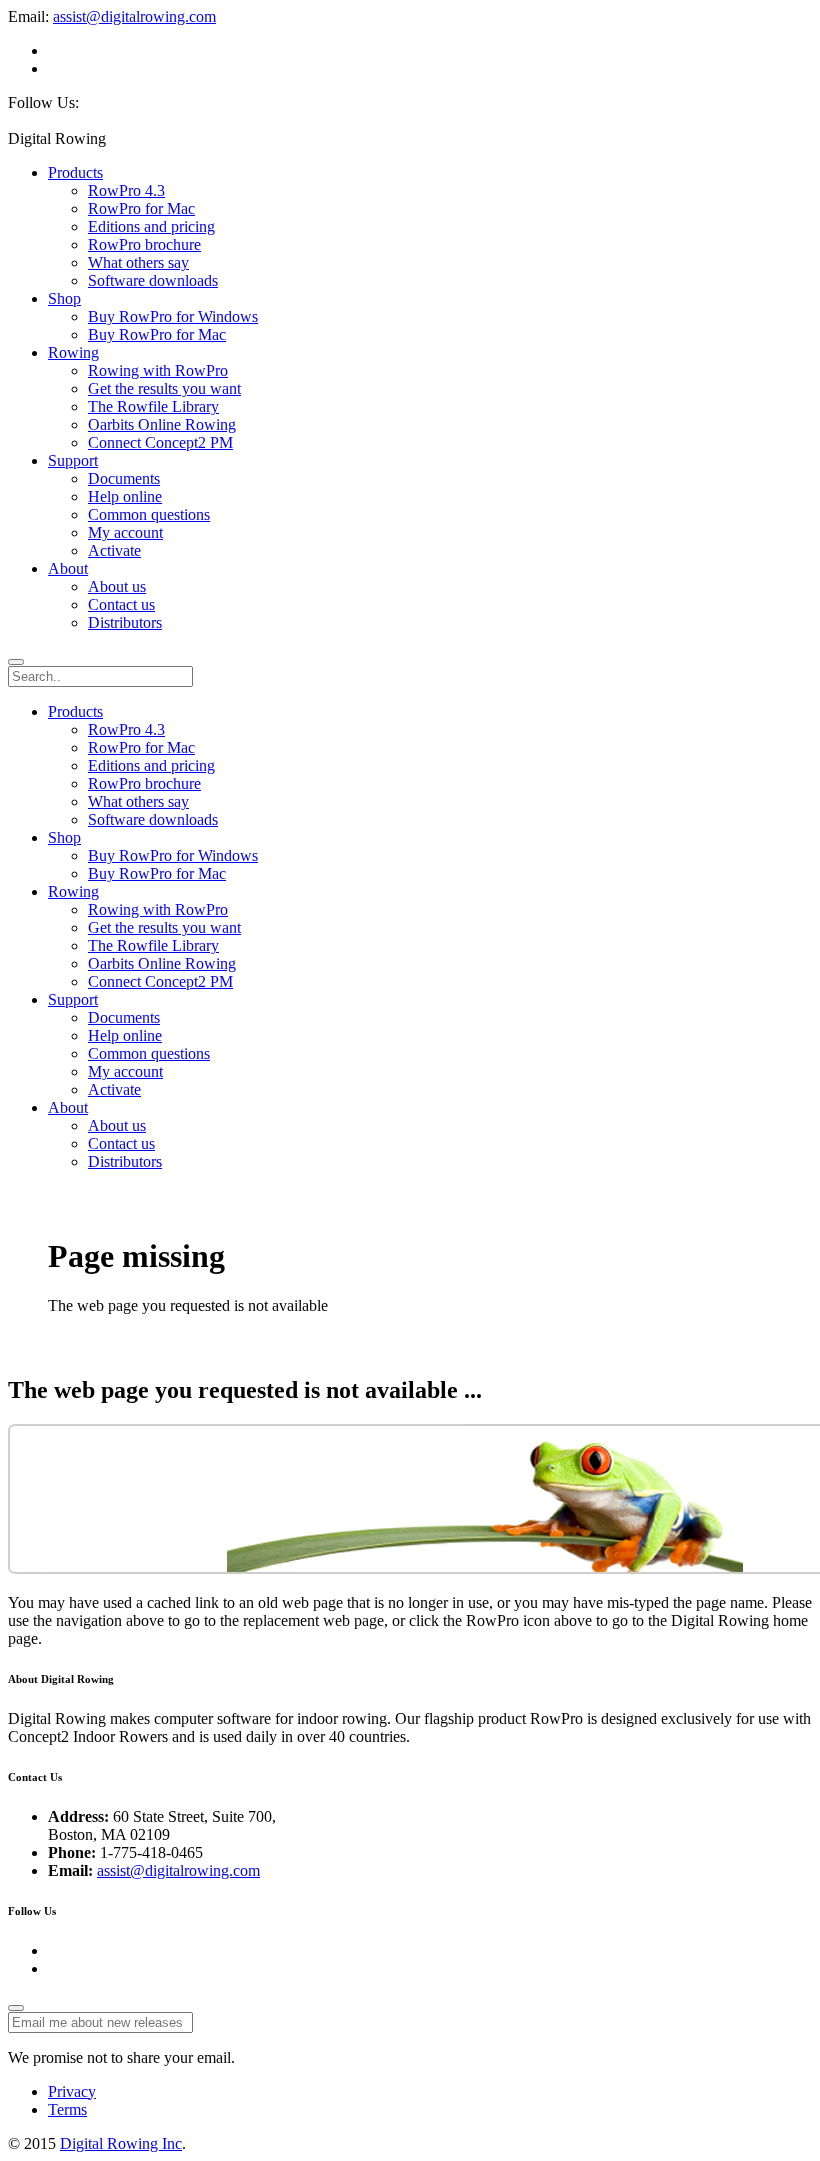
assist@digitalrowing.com (134, 16)
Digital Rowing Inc (121, 2143)
